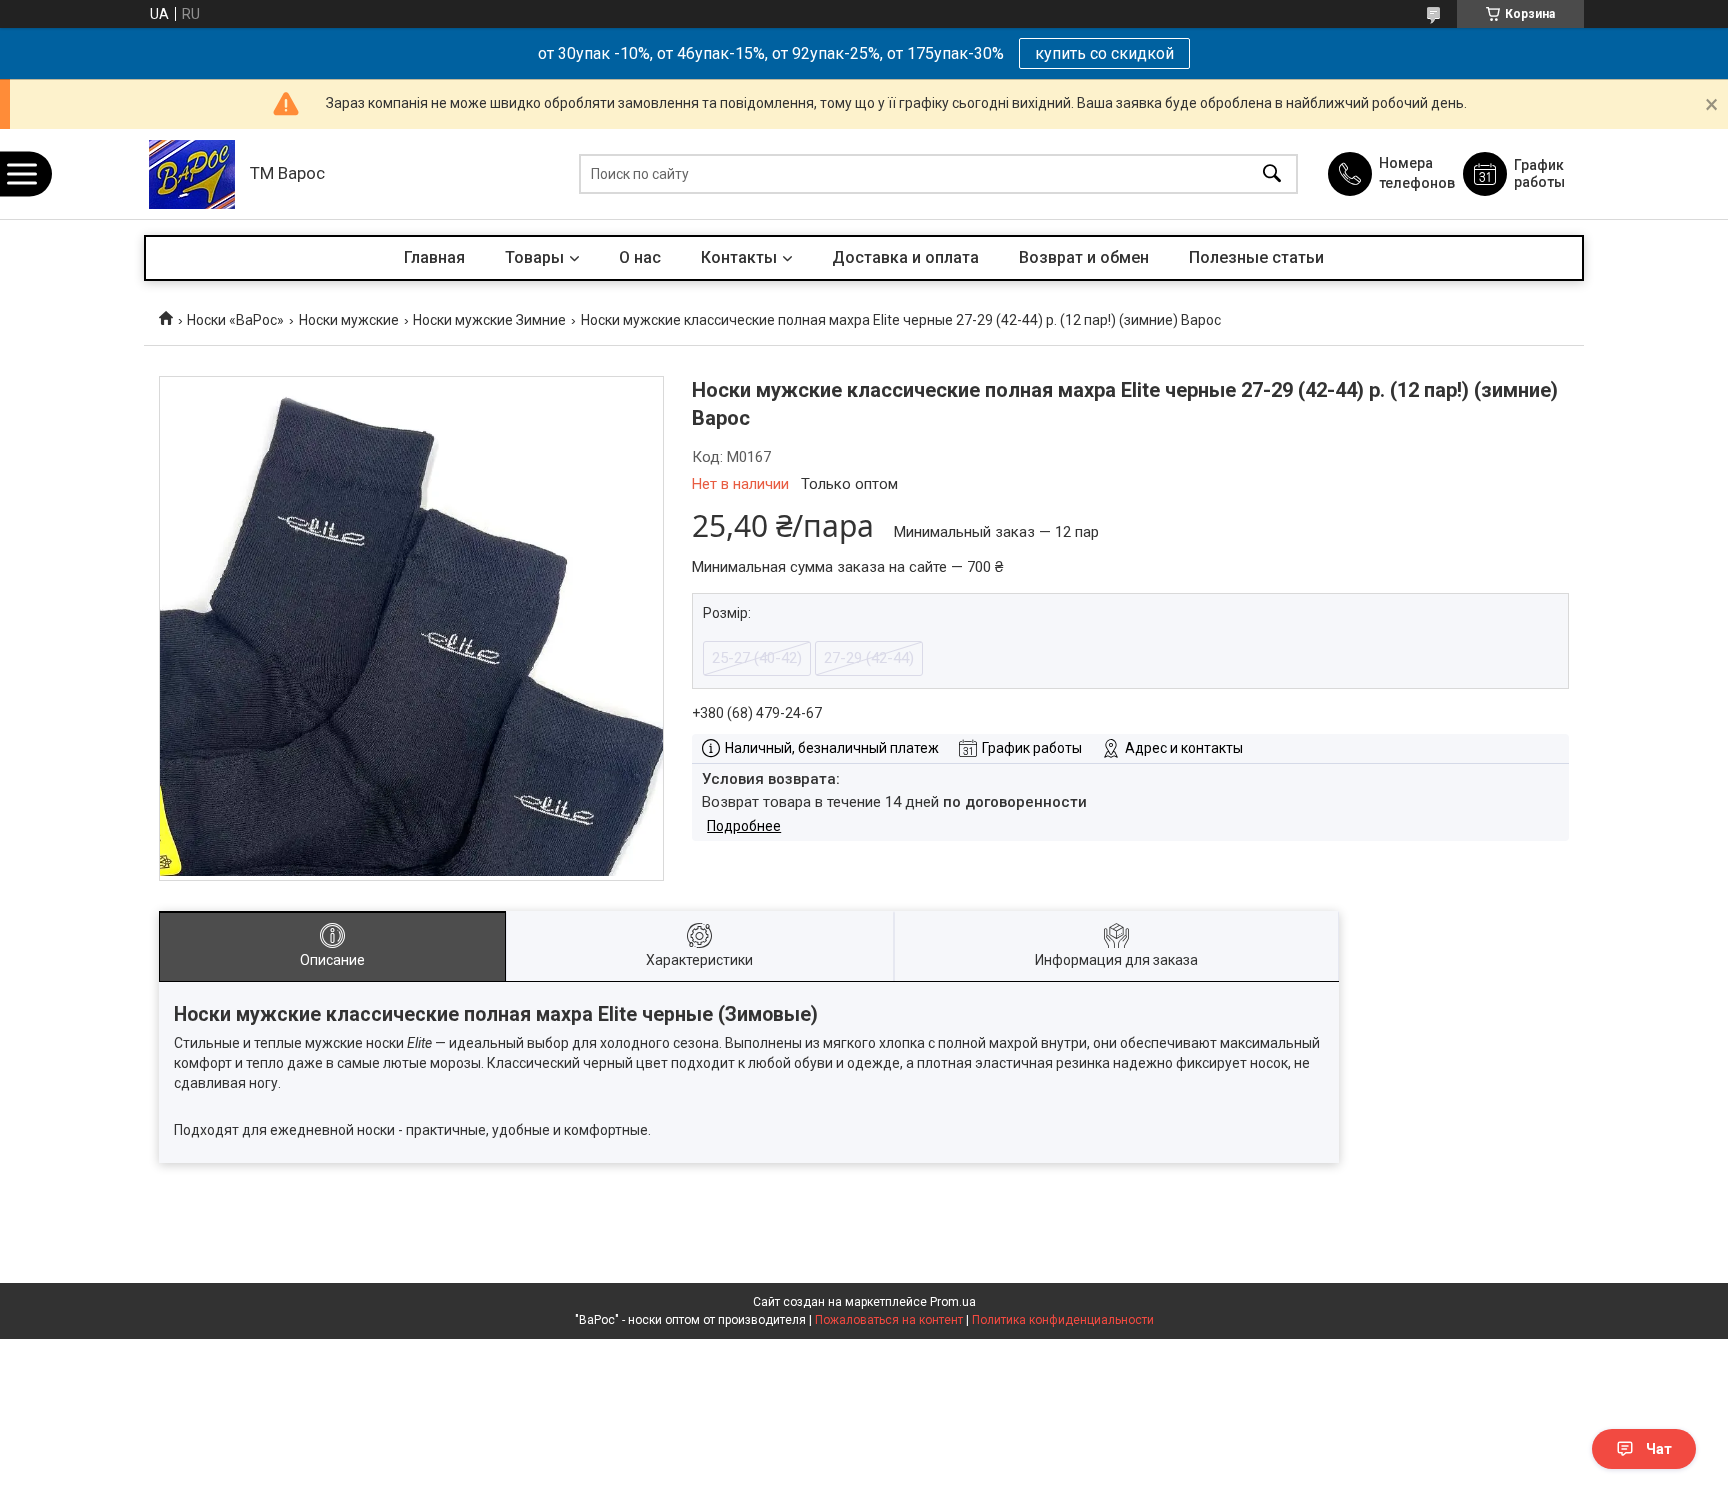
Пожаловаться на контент (889, 1320)
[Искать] (1272, 174)
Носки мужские (349, 320)
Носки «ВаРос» (235, 320)
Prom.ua (953, 1302)
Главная (434, 257)
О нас (640, 257)
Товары (534, 257)
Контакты (739, 257)
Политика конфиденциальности (1063, 1320)
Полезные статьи (1256, 257)
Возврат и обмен (1084, 257)
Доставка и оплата (905, 257)
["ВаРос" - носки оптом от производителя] (192, 174)
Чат (1659, 1449)
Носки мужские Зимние (489, 320)
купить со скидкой (1104, 53)
